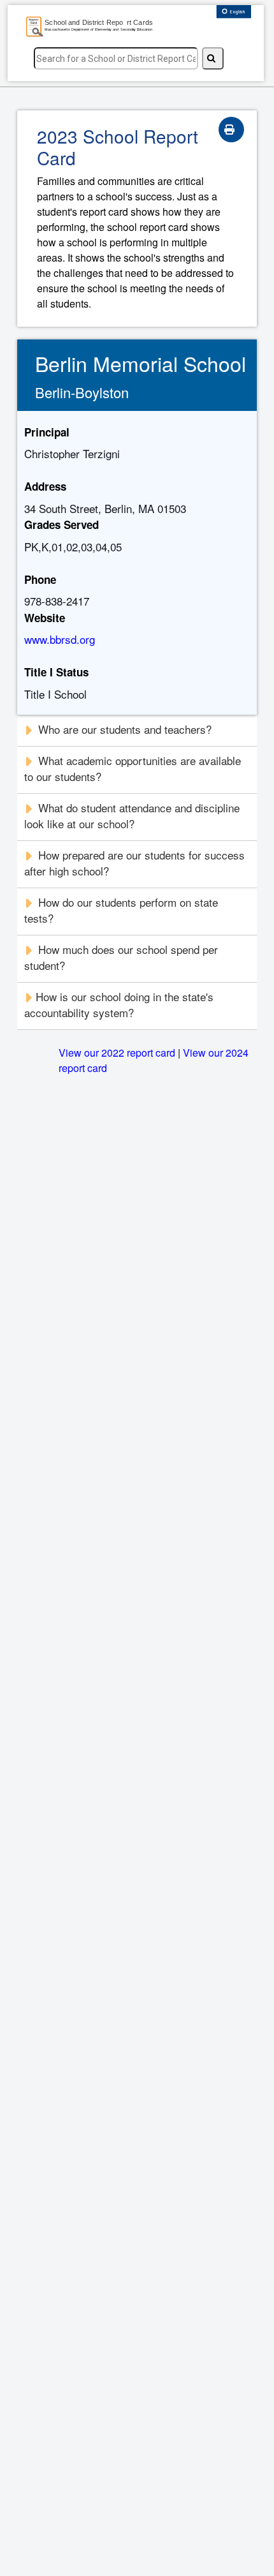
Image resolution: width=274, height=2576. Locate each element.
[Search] (213, 58)
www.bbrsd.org (60, 639)
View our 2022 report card (117, 1053)
